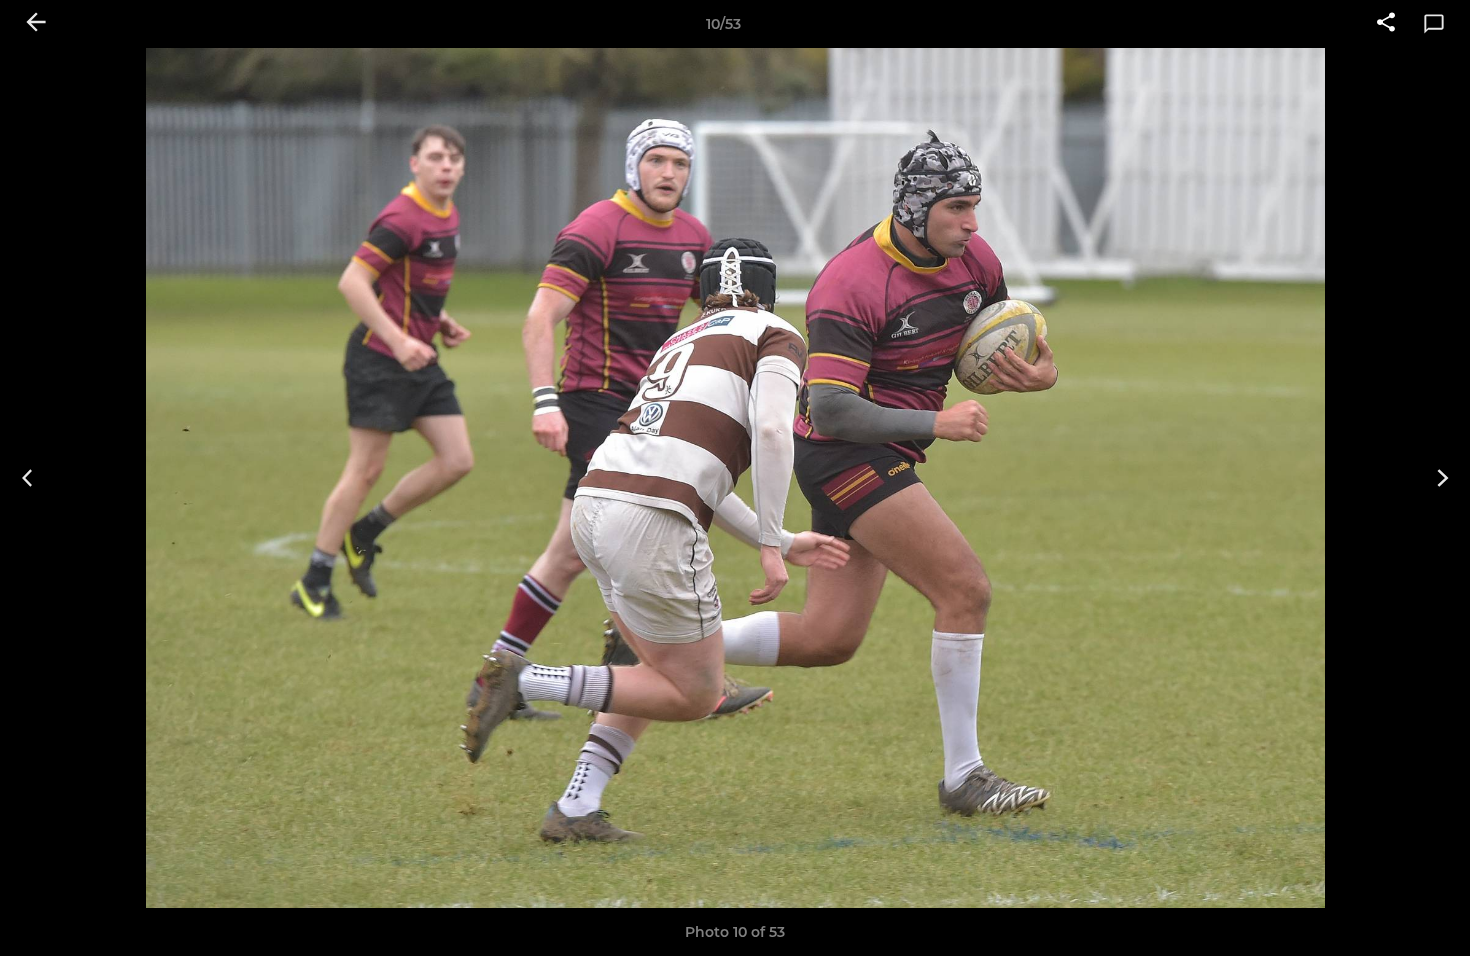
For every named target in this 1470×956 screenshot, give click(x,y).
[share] (1386, 24)
